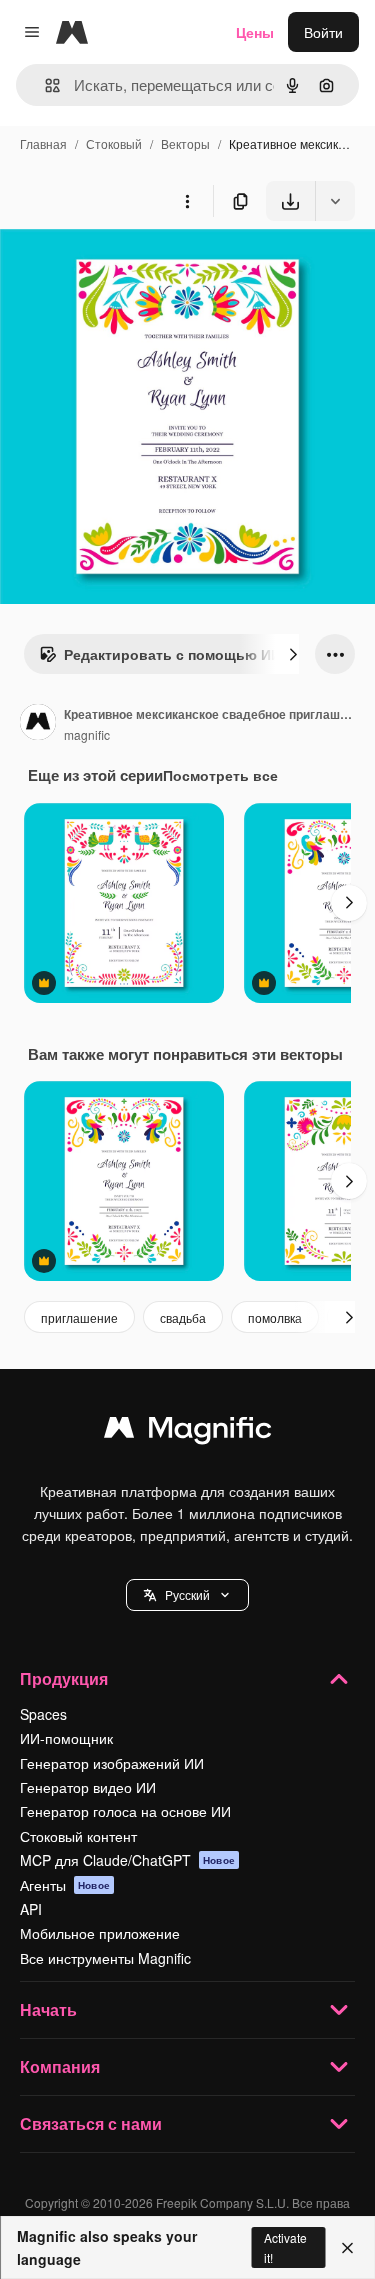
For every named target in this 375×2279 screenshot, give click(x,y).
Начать (48, 2009)
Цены (255, 32)
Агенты (65, 1885)
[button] (187, 1595)
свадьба (183, 1317)
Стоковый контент (78, 1836)
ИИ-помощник (66, 1738)
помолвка (275, 1317)
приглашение (79, 1317)
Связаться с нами (91, 2123)
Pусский (187, 1594)
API (31, 1909)
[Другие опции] (187, 201)
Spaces (43, 1714)
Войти (323, 32)
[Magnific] (188, 1432)
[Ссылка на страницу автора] (38, 724)
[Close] (347, 2248)
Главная (43, 143)
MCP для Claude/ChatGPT (127, 1860)
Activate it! (285, 2247)
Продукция (64, 1678)
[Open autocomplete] (44, 85)
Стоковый (114, 143)
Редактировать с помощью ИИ (172, 654)
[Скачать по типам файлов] (335, 201)
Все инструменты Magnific (105, 1958)
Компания (60, 2066)
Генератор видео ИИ (88, 1787)
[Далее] (293, 654)
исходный (134, 267)
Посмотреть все (220, 775)
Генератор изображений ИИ (112, 1763)
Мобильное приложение (100, 1933)
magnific (87, 734)
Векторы (185, 143)
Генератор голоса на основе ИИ (125, 1811)
